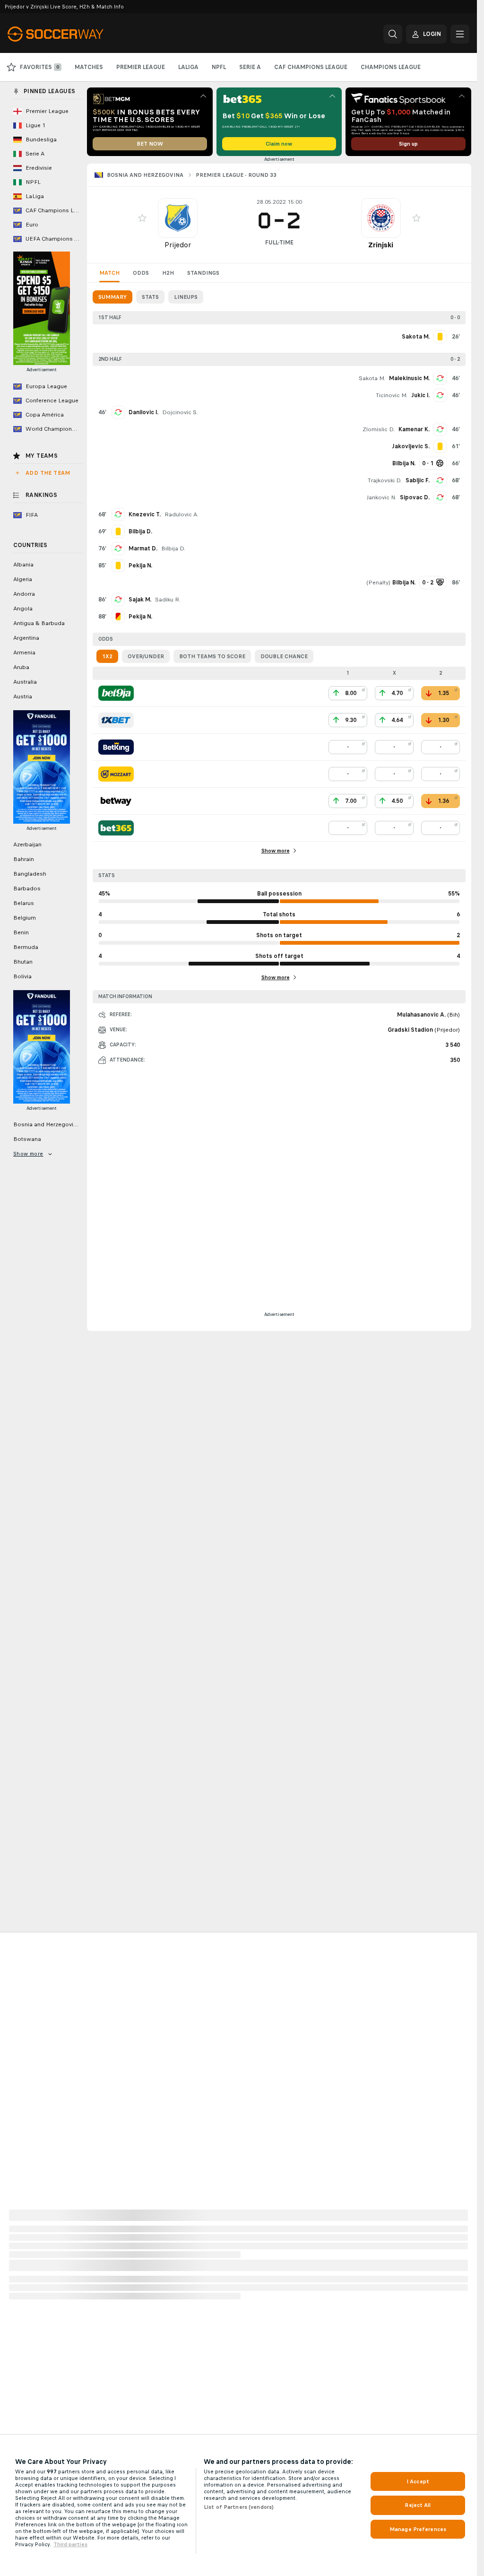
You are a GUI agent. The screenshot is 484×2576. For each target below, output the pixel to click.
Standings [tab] (203, 273)
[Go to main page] (73, 34)
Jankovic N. (381, 497)
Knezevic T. (145, 514)
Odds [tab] (141, 273)
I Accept (418, 2481)
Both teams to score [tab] (212, 656)
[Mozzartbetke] (116, 774)
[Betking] (116, 747)
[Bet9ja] (116, 693)
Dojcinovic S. (180, 412)
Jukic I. (420, 395)
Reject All (418, 2505)
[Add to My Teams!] (142, 218)
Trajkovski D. (385, 480)
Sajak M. (140, 600)
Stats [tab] (150, 297)
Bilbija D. (173, 548)
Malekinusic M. (409, 378)
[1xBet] (116, 720)
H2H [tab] (168, 273)
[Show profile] (178, 218)
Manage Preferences (418, 2529)
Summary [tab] (112, 297)
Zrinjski (381, 245)
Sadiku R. (168, 600)
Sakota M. (372, 378)
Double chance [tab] (284, 656)
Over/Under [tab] (146, 656)
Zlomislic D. (379, 429)
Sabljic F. (418, 480)
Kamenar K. (414, 429)
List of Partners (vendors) (239, 2507)
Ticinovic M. (392, 395)
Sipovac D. (415, 497)
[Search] (393, 34)
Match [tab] (109, 273)
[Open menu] (460, 34)
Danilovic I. (143, 412)
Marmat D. (143, 548)
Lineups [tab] (186, 297)
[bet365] (116, 828)
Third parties (70, 2544)
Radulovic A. (181, 514)
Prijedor (178, 245)
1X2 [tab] (107, 656)
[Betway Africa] (116, 801)
